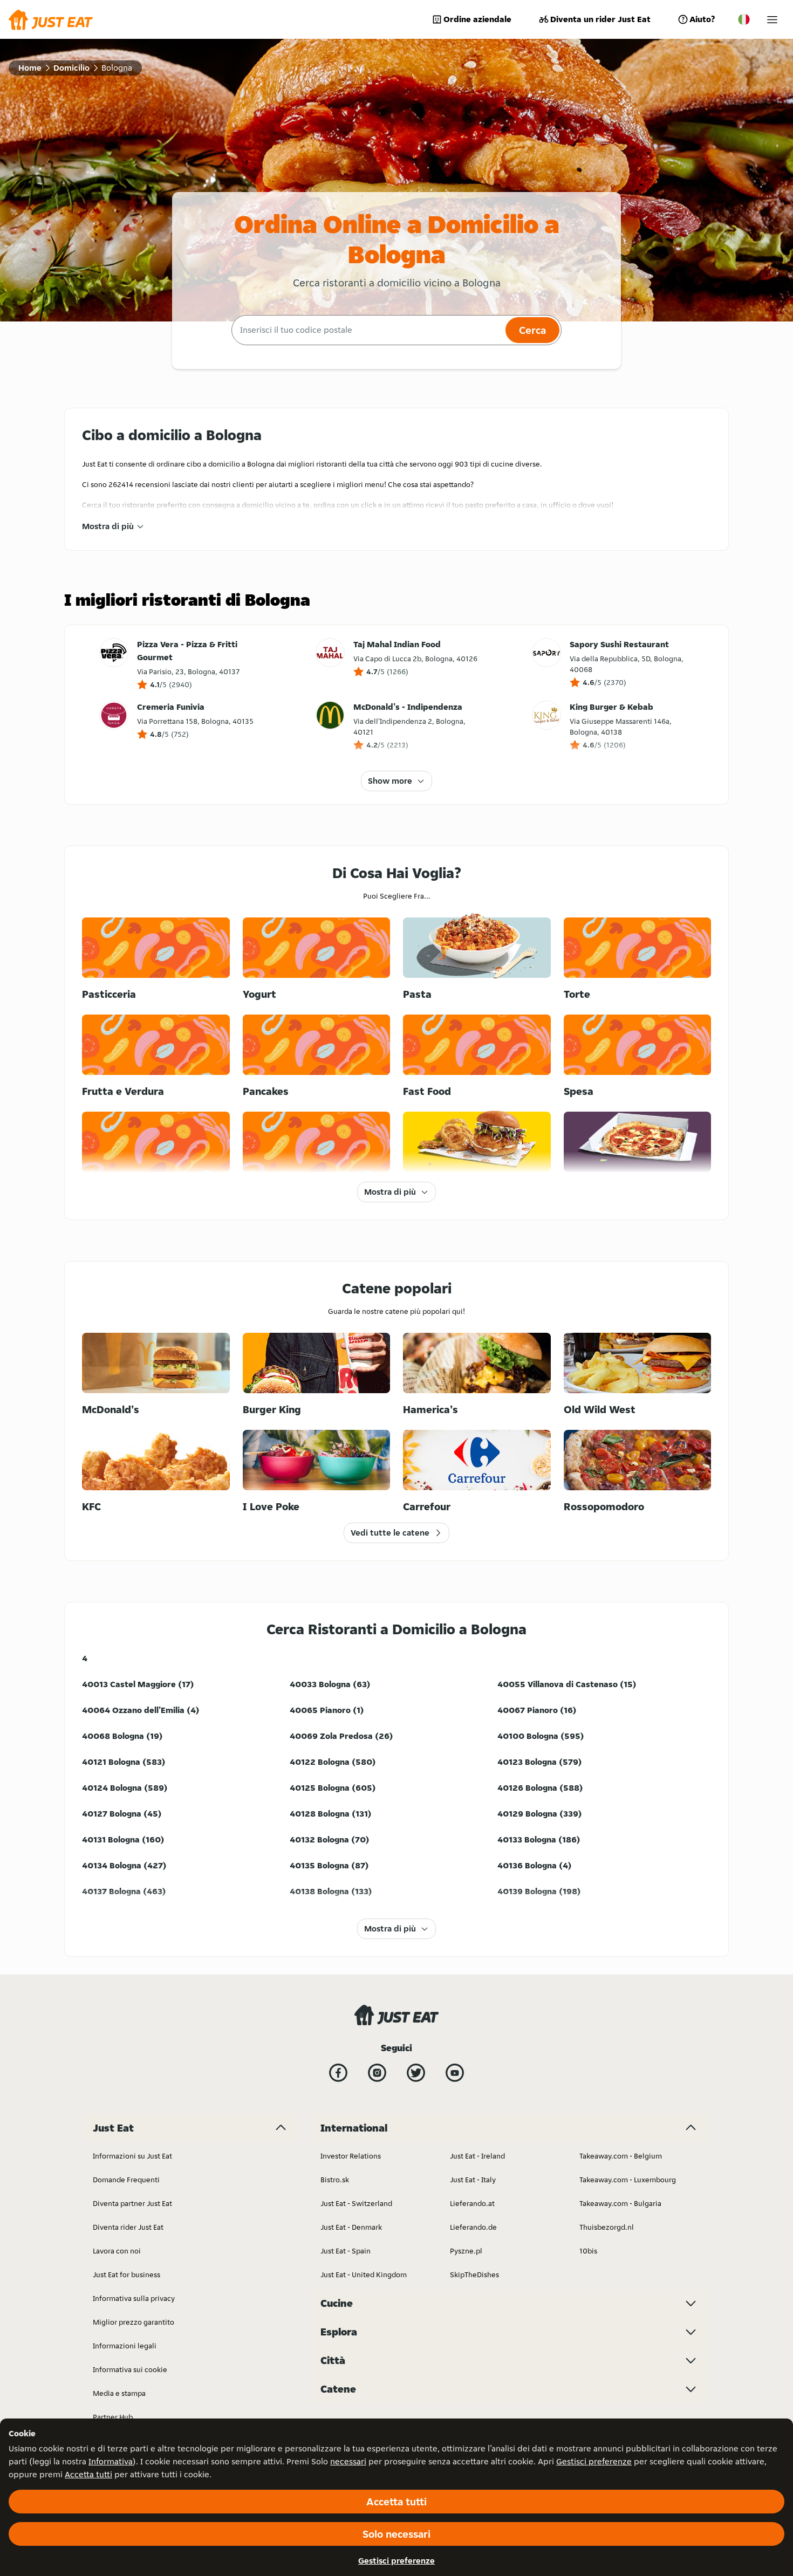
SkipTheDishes (474, 2274)
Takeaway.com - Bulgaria (620, 2203)
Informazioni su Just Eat (132, 2156)
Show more (390, 781)
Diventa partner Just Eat (132, 2203)
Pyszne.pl (466, 2251)
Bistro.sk (335, 2180)
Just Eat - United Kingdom (364, 2274)
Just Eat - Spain (346, 2251)
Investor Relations (351, 2156)
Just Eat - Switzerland (356, 2203)
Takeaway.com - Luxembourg (628, 2180)
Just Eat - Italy (473, 2180)
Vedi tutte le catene (390, 1533)
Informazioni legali (125, 2346)
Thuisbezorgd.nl (607, 2227)
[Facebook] (338, 2073)
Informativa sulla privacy (134, 2298)
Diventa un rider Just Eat (600, 19)
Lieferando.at (472, 2203)
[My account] (772, 20)
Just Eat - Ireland (477, 2156)
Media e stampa (119, 2393)
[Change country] (744, 19)
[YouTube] (455, 2073)
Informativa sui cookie (130, 2369)
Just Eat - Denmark (351, 2227)
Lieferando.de (473, 2227)
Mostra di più (108, 526)
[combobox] (367, 330)
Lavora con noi (117, 2251)
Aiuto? (702, 19)
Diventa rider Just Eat (128, 2227)
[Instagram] (377, 2073)
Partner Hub (113, 2417)
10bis (588, 2251)
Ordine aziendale (477, 19)
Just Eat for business (127, 2274)
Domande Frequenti (126, 2180)
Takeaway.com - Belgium (621, 2156)
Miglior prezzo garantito (134, 2322)
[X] (416, 2073)
